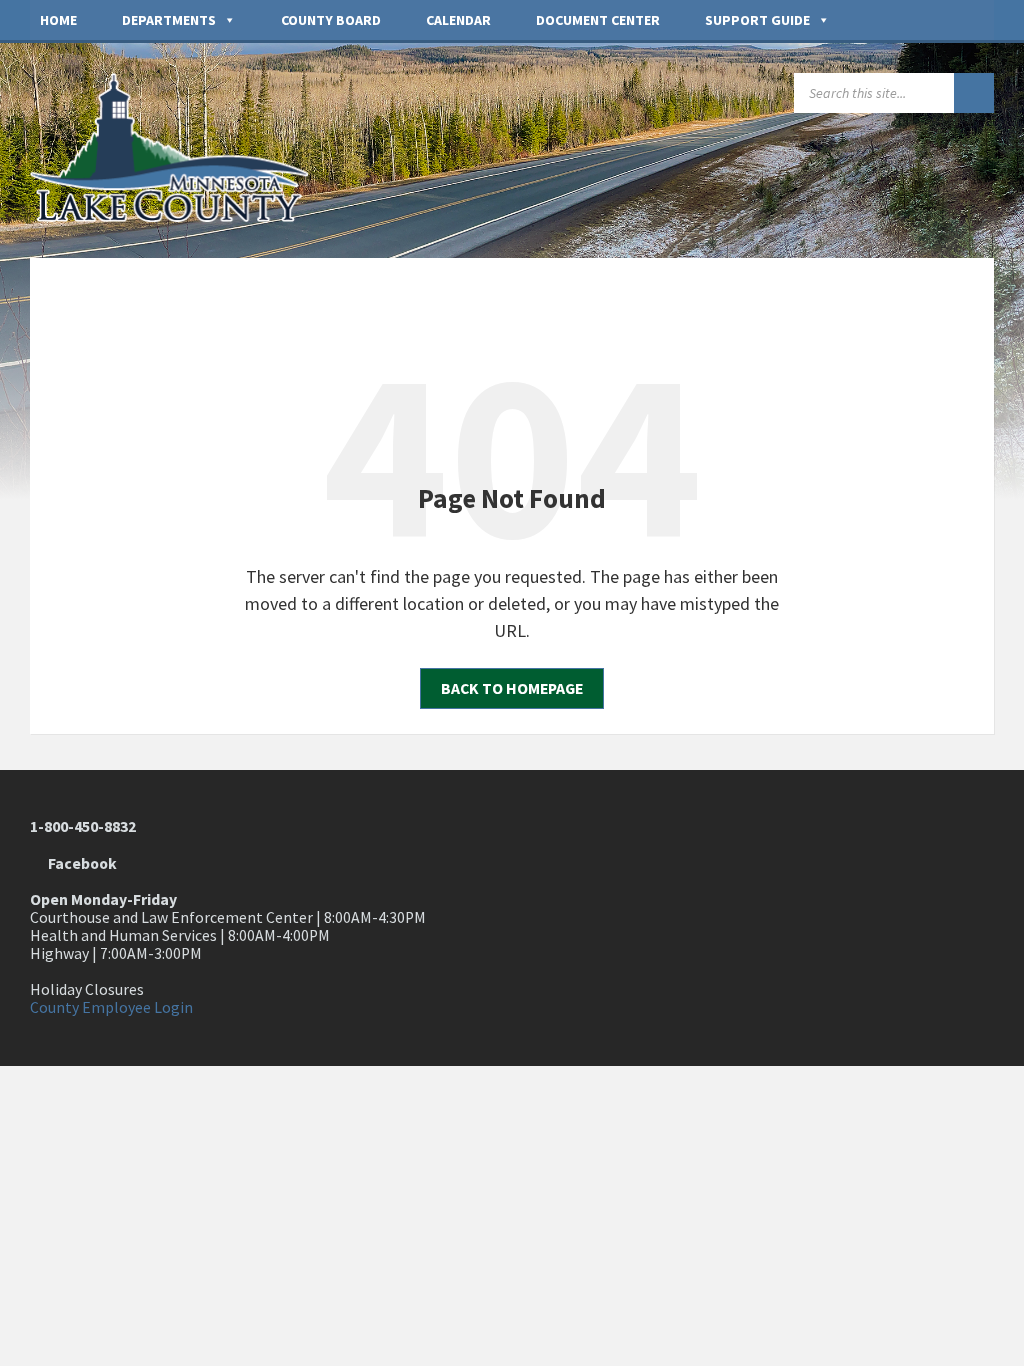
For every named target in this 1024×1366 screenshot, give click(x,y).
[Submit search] (974, 93)
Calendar (458, 20)
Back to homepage (512, 688)
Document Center (598, 20)
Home (58, 20)
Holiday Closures (87, 989)
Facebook (79, 863)
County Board (331, 20)
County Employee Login (111, 1007)
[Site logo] (180, 216)
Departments (169, 20)
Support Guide (757, 20)
